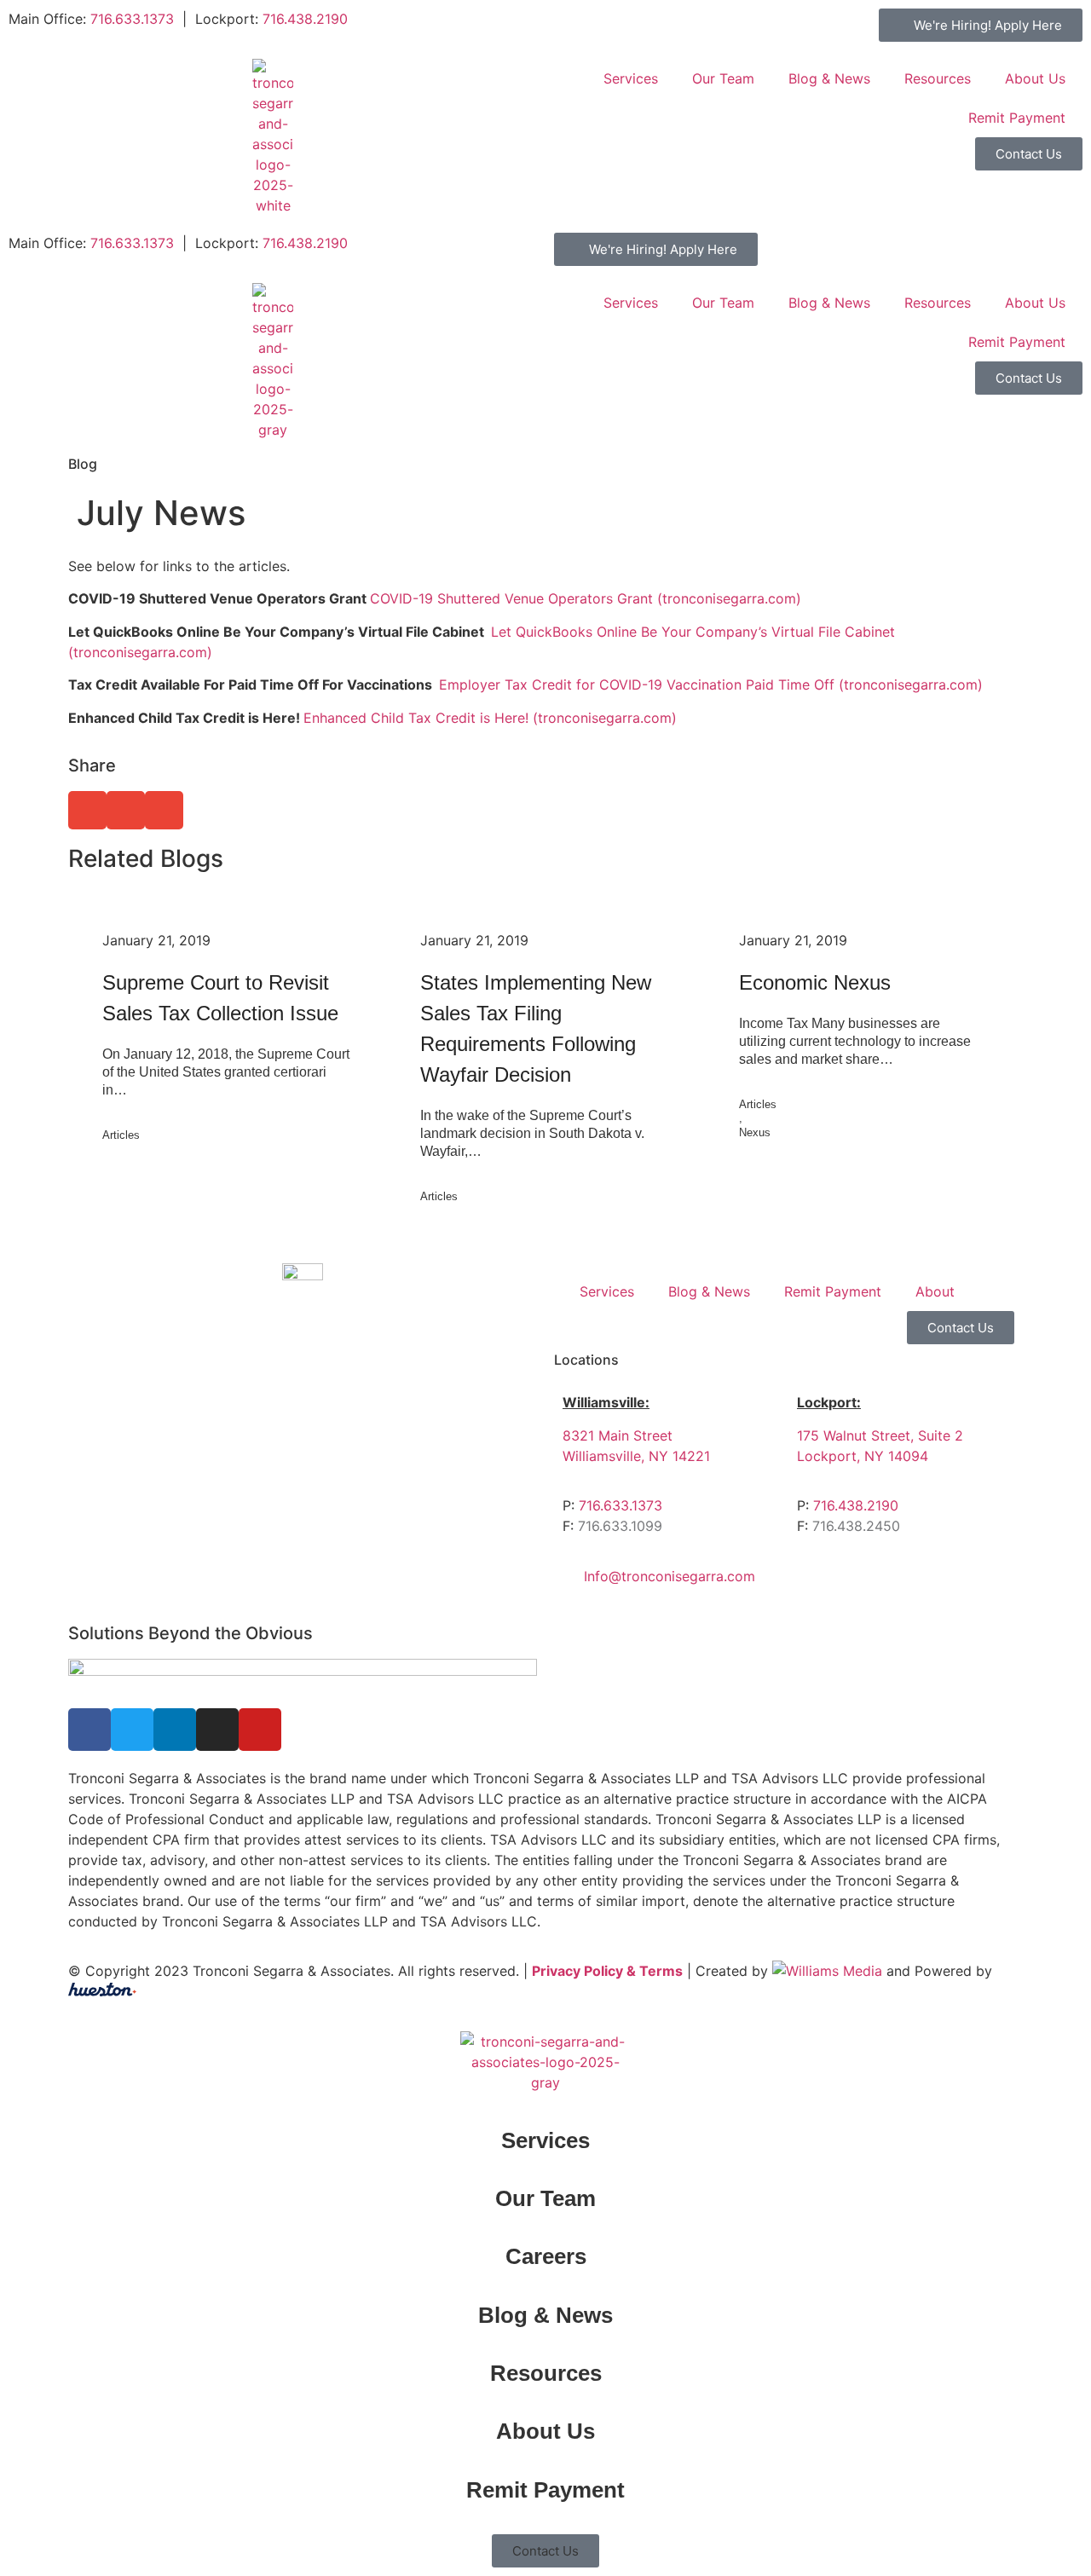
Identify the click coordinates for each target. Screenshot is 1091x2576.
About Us (1035, 78)
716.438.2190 (305, 19)
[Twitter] (132, 1730)
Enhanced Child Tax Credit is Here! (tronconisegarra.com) (490, 718)
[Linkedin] (175, 1730)
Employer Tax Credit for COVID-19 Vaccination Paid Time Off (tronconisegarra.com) (711, 684)
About (935, 1291)
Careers (546, 2256)
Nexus (755, 1132)
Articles (121, 1135)
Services (631, 78)
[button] (87, 810)
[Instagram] (217, 1730)
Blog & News (829, 78)
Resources (938, 78)
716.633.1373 (132, 19)
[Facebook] (89, 1730)
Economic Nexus (815, 982)
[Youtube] (260, 1730)
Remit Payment (1017, 118)
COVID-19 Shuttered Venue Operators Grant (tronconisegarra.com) (586, 598)
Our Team (723, 78)
